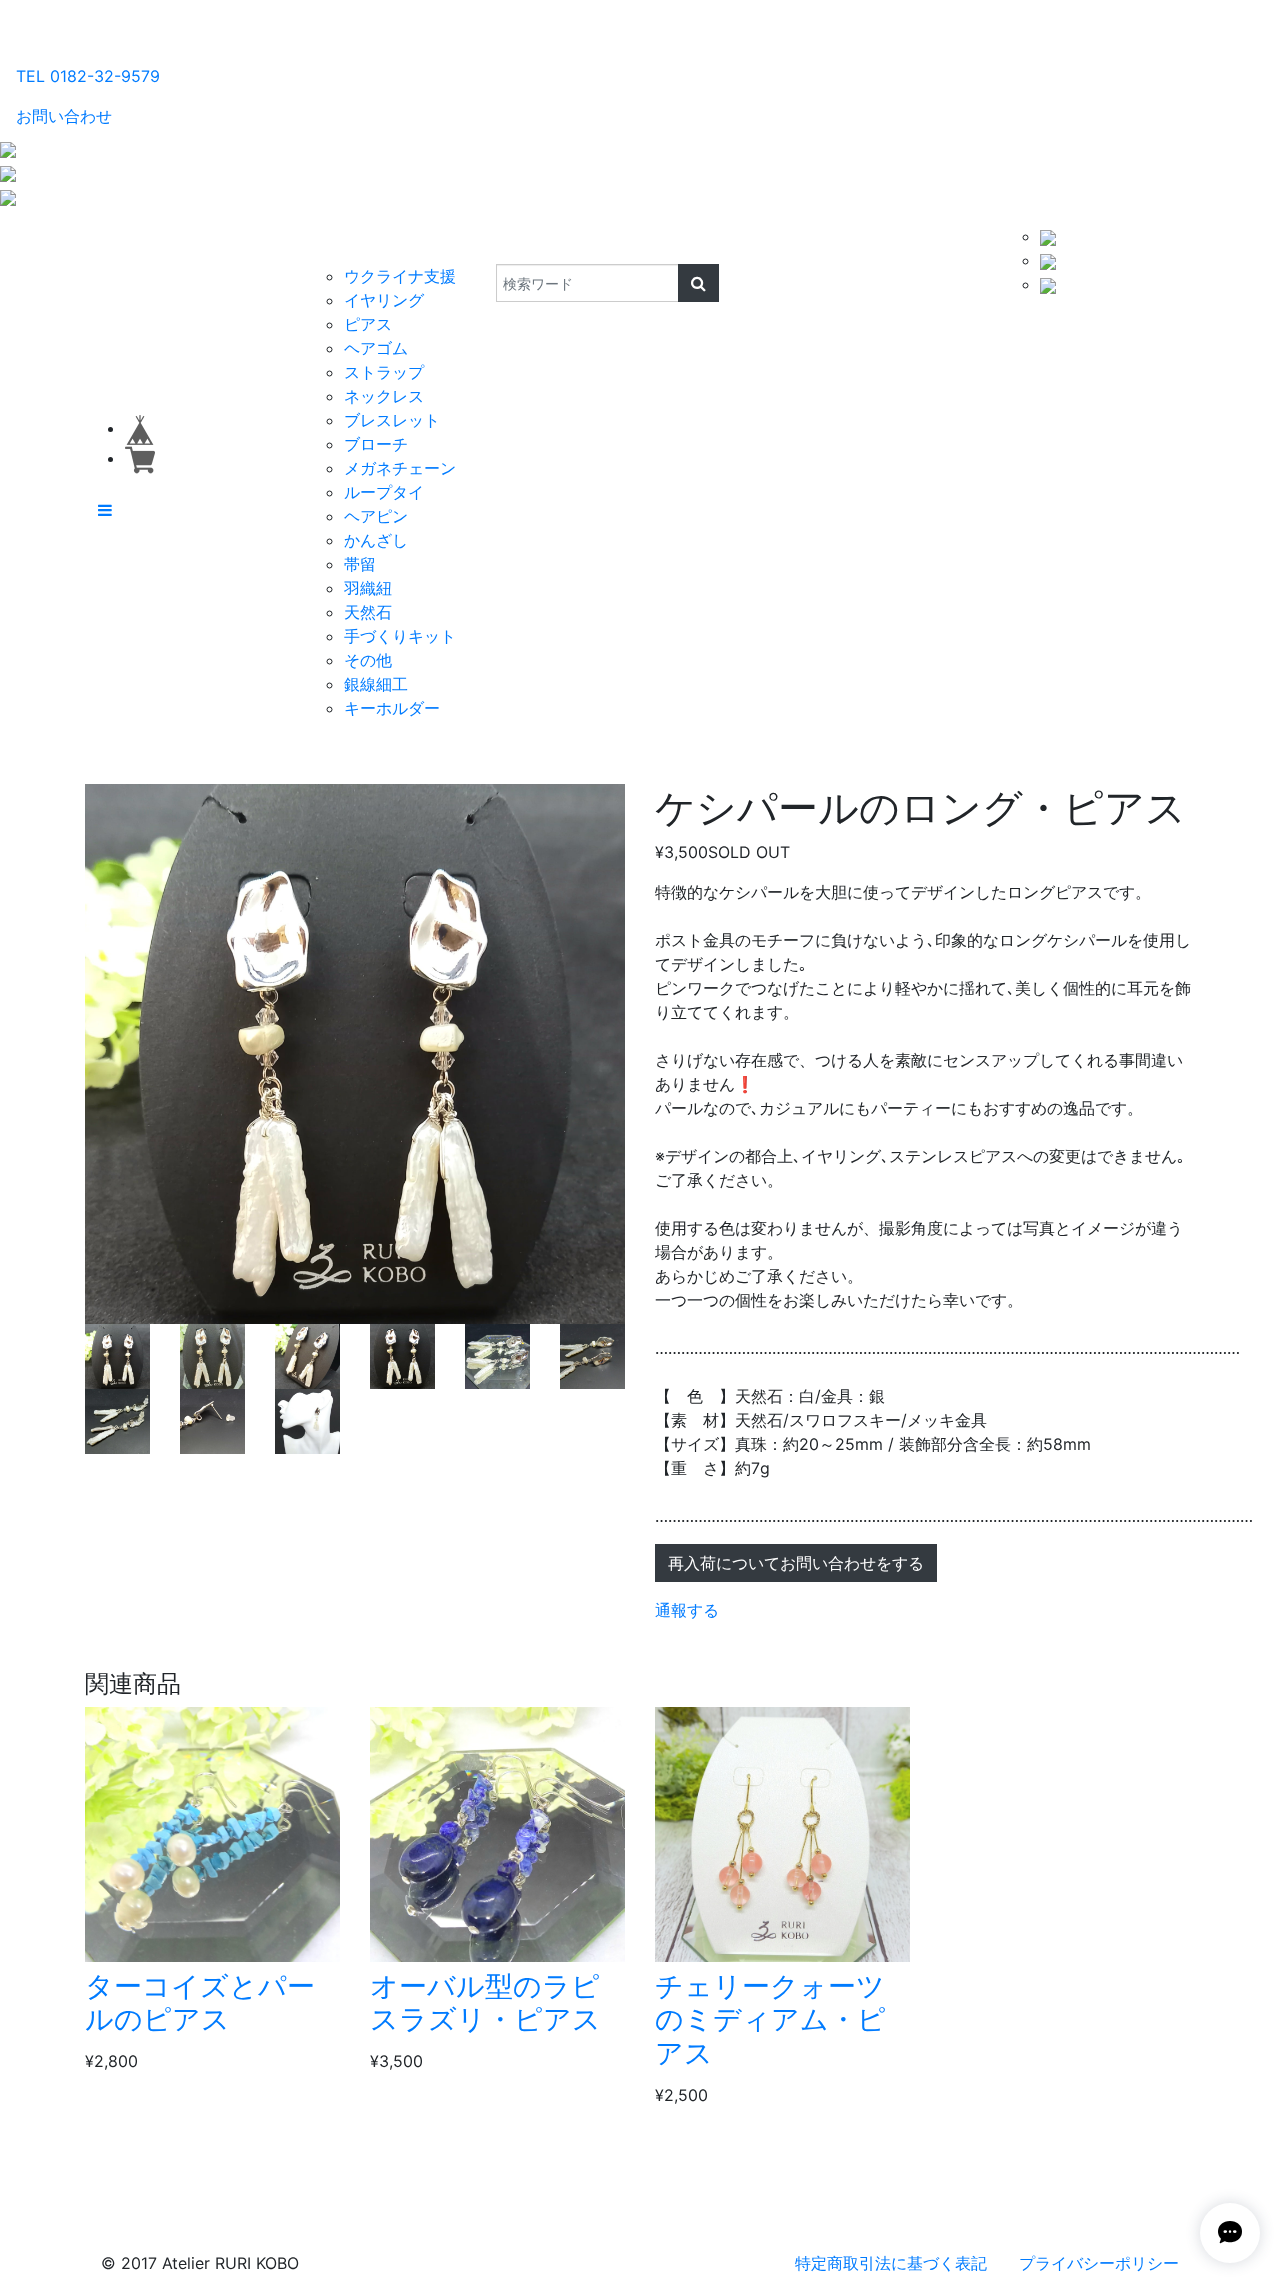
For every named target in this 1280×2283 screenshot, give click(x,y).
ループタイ (384, 492)
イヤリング (384, 300)
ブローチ (376, 444)
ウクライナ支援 (400, 276)
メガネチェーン (400, 468)
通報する (687, 1610)
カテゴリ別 (354, 244)
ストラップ (384, 372)
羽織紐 (368, 588)
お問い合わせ (64, 116)
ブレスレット (392, 420)
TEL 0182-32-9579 (88, 76)
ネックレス (384, 396)
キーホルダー (392, 708)
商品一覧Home (241, 244)
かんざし (376, 540)
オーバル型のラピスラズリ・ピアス (485, 2003)
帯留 (360, 564)
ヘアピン (376, 516)
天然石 (368, 612)
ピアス (368, 324)
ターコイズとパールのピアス (200, 2003)
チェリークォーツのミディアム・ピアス (770, 2019)
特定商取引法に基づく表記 (891, 2263)
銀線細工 (376, 684)
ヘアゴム (376, 348)
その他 (368, 660)
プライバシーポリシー (1099, 2263)
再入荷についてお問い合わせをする (796, 1563)
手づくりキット (400, 636)
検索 (482, 244)
